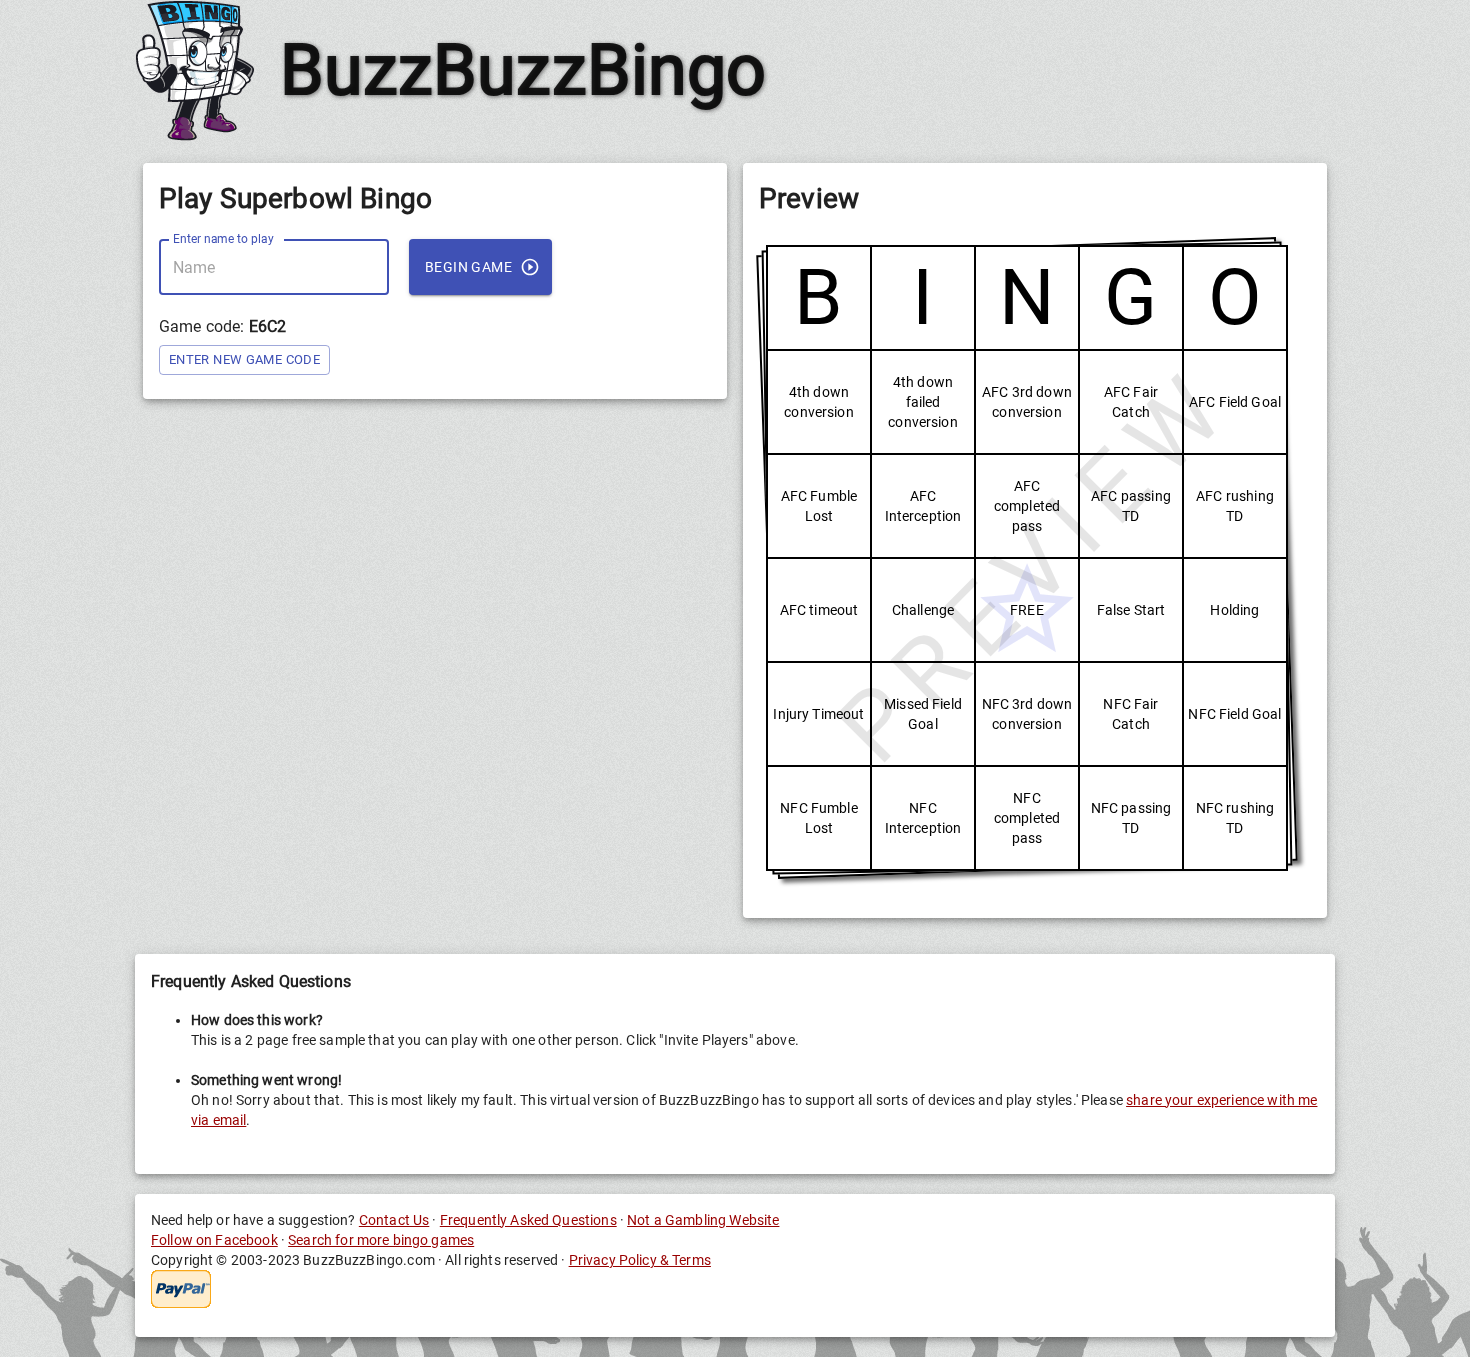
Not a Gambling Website (703, 1220)
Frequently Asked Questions (528, 1220)
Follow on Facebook (214, 1240)
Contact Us (394, 1220)
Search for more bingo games (381, 1240)
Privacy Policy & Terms (640, 1260)
